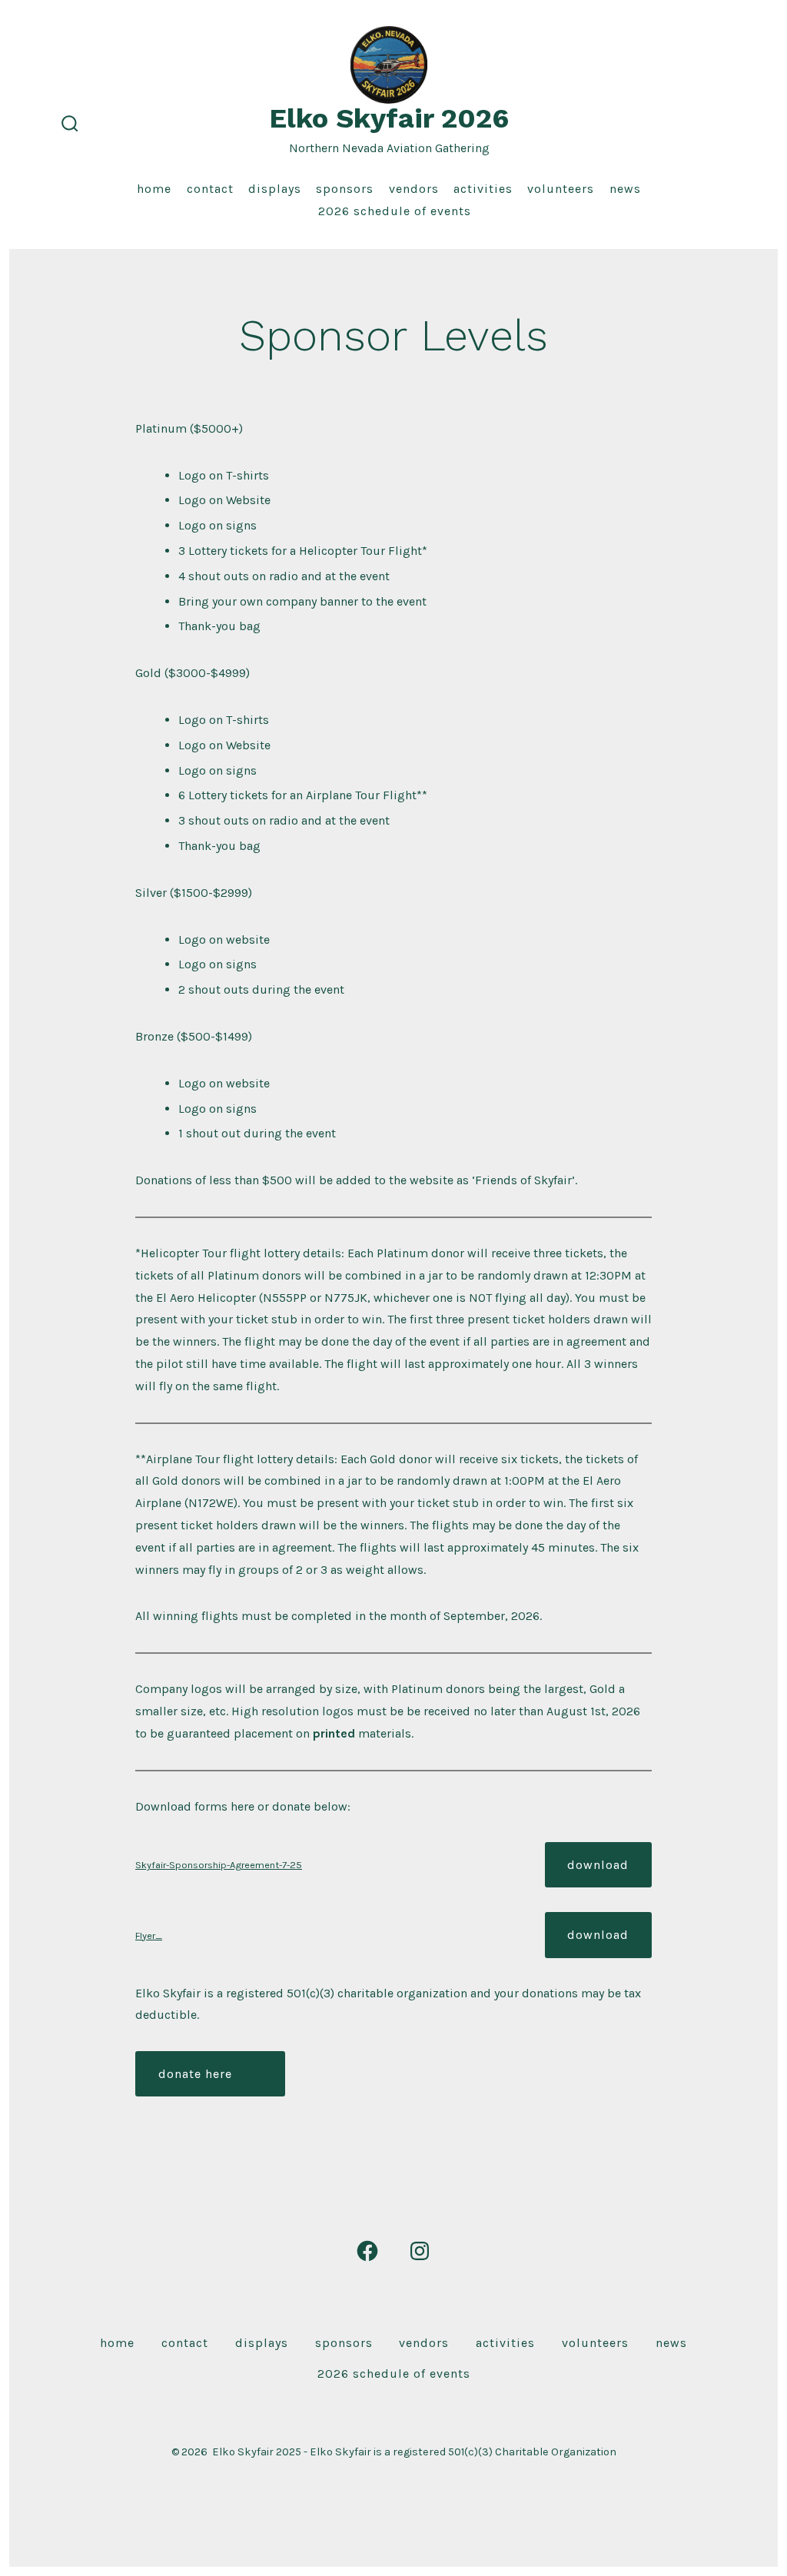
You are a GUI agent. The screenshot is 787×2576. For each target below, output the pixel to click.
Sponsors (345, 189)
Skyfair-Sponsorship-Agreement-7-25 (219, 1865)
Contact (210, 189)
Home (154, 189)
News (625, 189)
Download (598, 1865)
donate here (195, 2074)
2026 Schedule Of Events (395, 211)
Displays (275, 189)
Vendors (414, 189)
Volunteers (561, 189)
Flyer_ (149, 1935)
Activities (483, 189)
